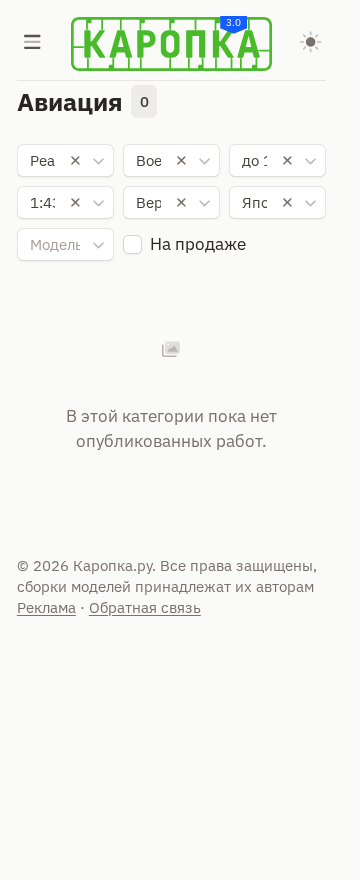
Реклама (46, 607)
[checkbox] (132, 244)
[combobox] (66, 161)
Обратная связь (145, 607)
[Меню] (33, 44)
